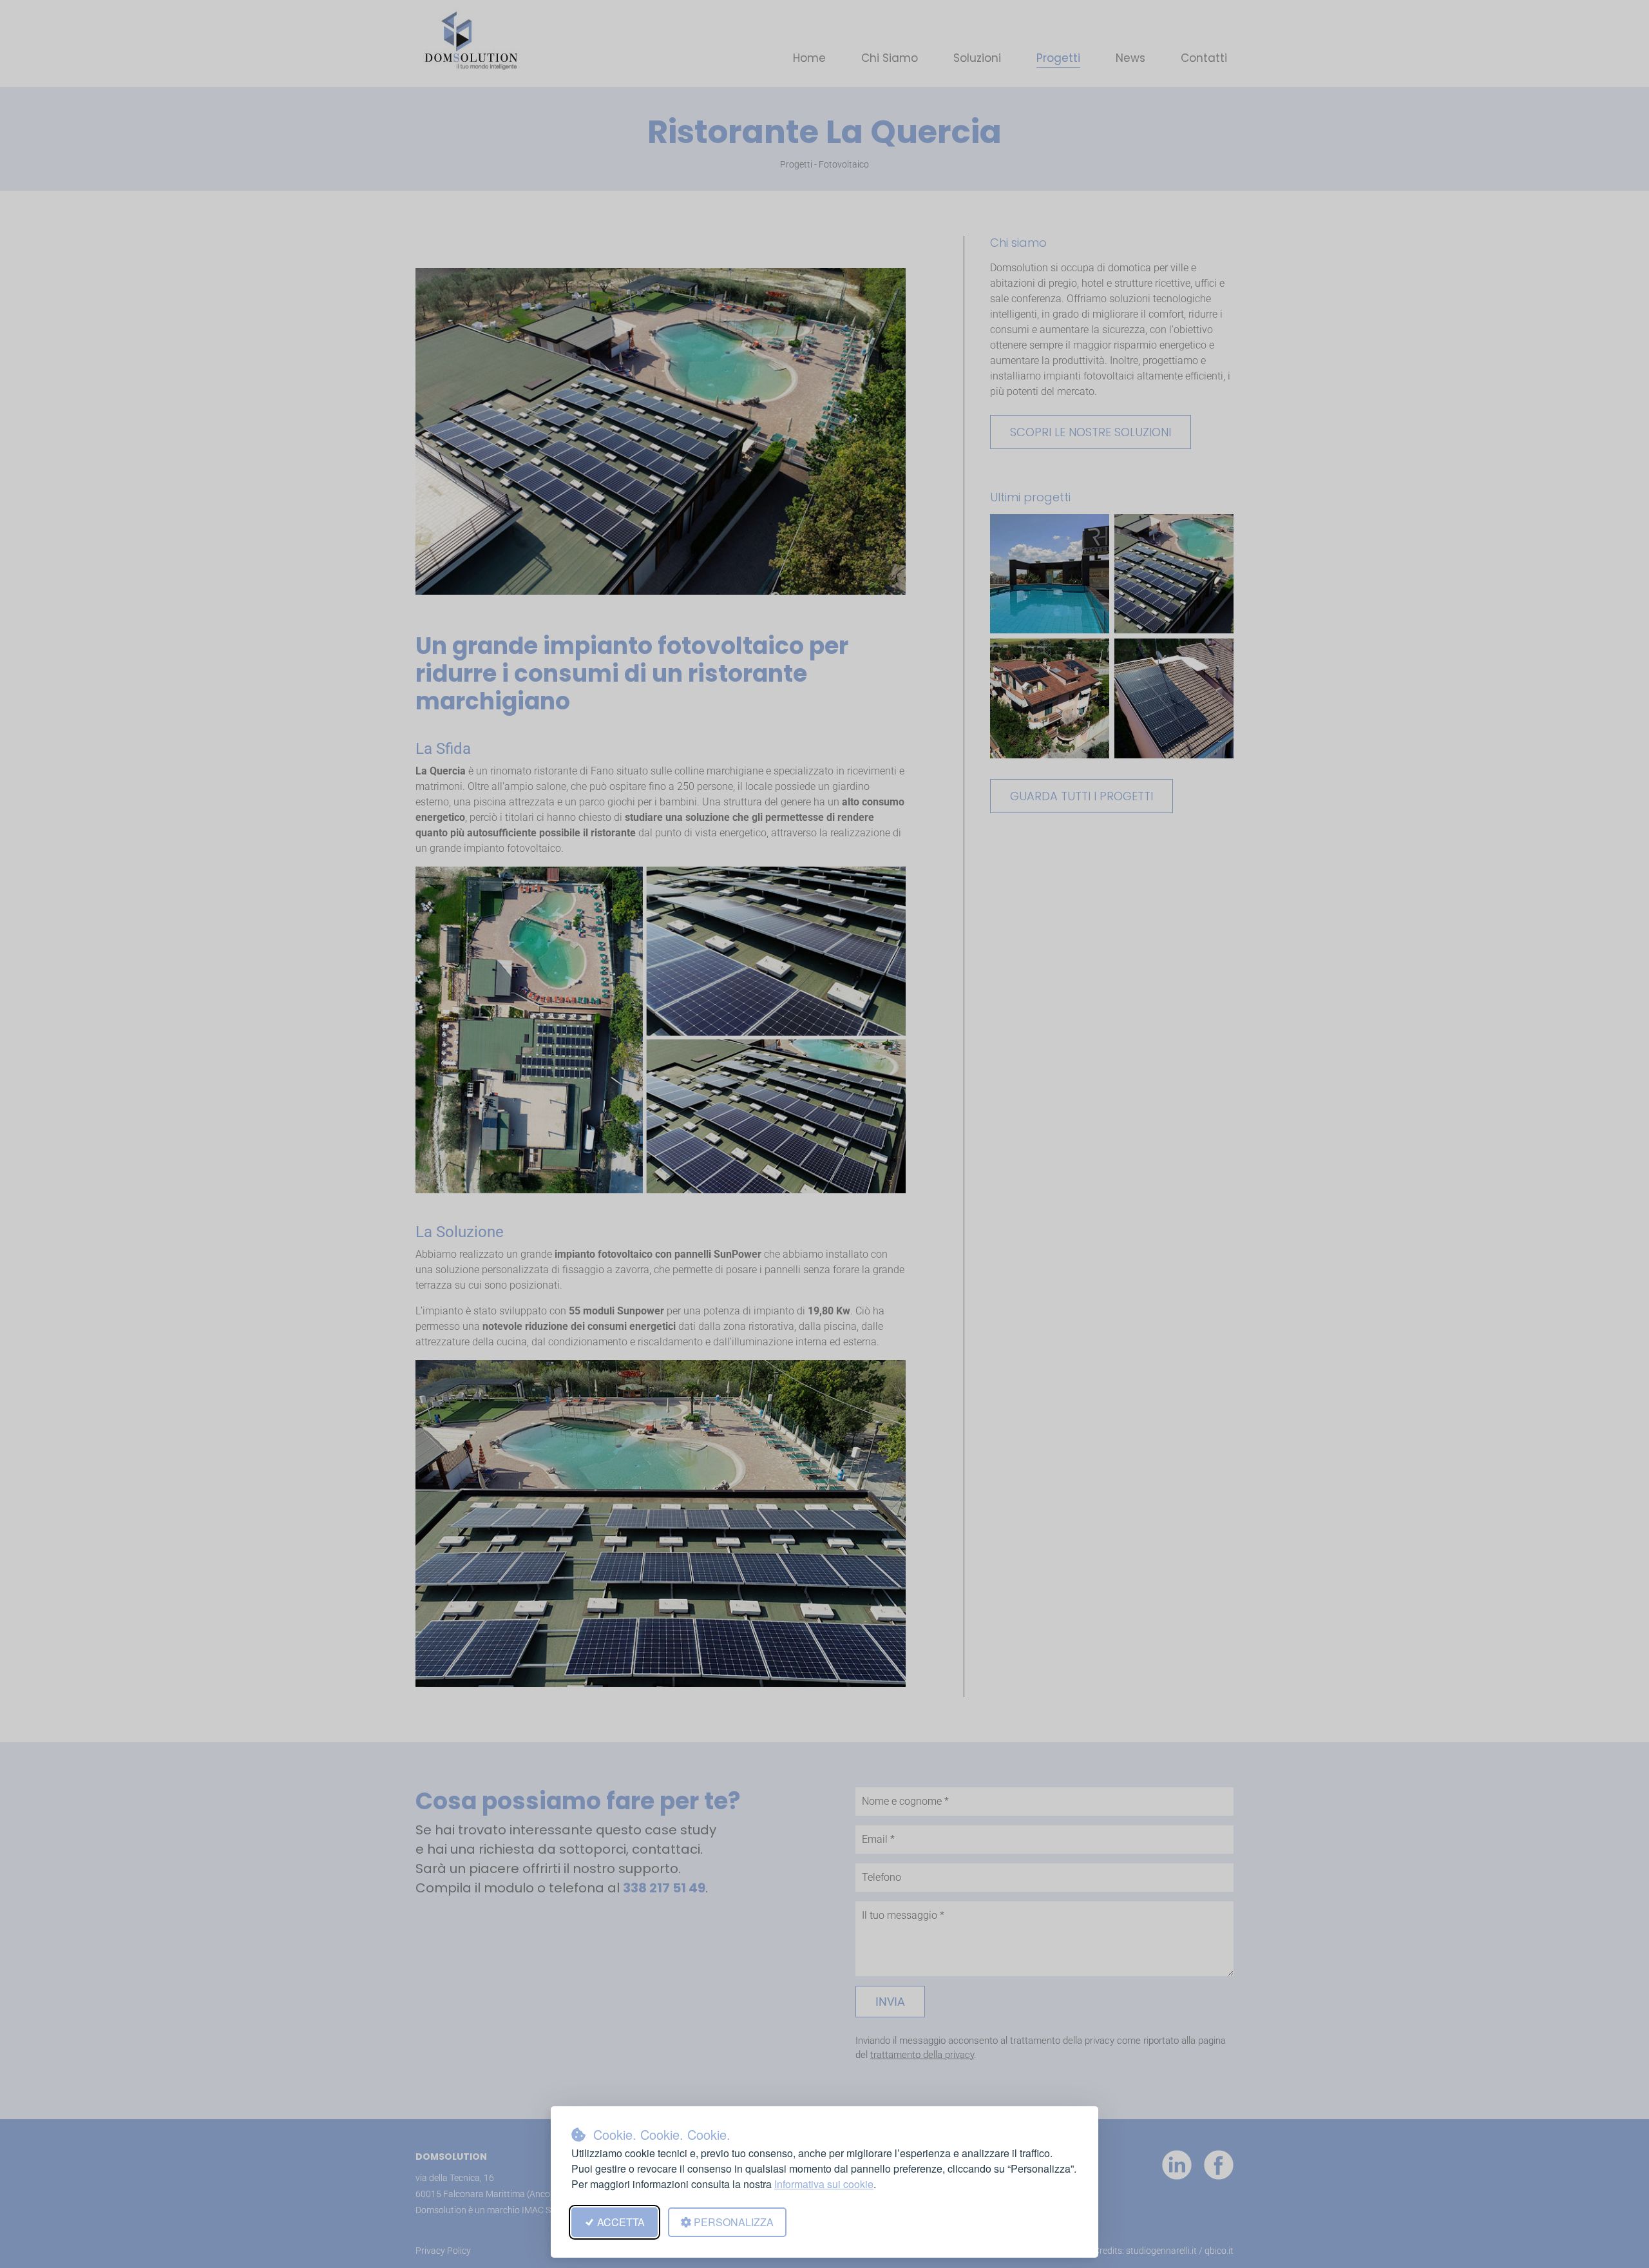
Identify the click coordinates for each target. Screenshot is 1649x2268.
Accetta (621, 2222)
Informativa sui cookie (824, 2184)
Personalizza (734, 2222)
